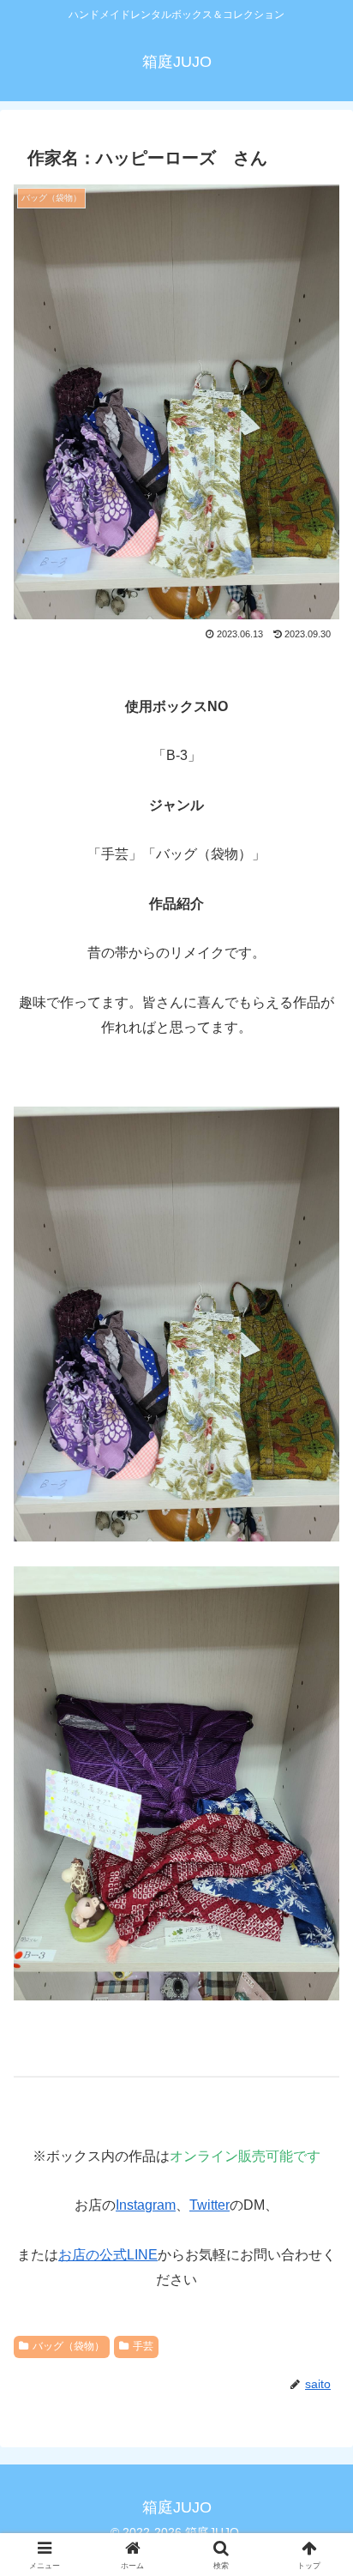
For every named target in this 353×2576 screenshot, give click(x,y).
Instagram (146, 2205)
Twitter (209, 2205)
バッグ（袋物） (69, 2346)
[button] (317, 2246)
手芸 (143, 2346)
